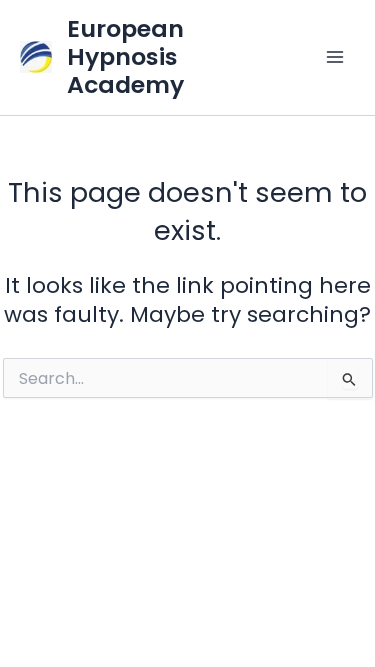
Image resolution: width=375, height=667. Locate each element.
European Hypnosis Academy (125, 57)
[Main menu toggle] (335, 57)
